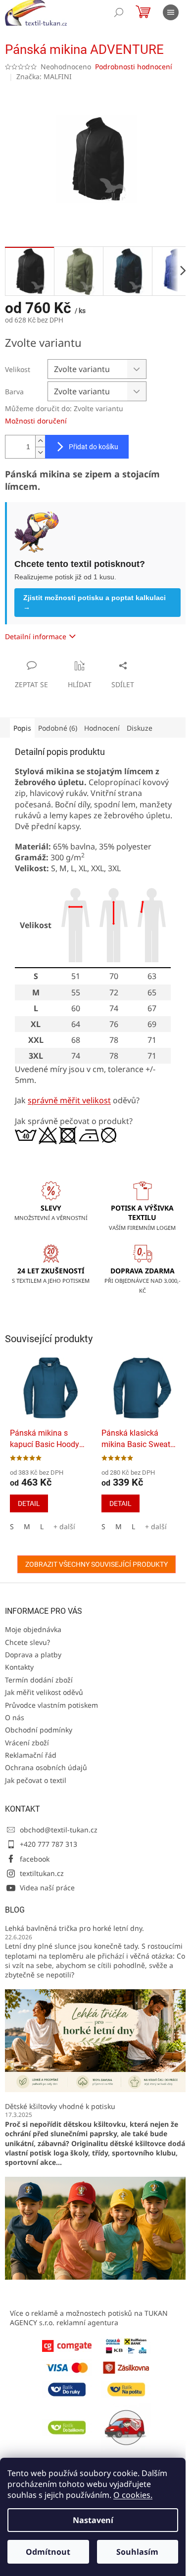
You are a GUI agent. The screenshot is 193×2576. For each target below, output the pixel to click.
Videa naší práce (47, 1888)
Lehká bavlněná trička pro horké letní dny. (74, 1928)
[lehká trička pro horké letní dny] (96, 2040)
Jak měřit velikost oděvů (44, 1692)
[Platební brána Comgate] (67, 2345)
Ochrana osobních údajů (46, 1767)
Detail (29, 1503)
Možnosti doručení (36, 421)
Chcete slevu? (27, 1642)
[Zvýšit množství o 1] (40, 441)
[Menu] (171, 12)
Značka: (44, 76)
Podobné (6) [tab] (58, 728)
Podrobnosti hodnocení (134, 67)
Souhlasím (137, 2552)
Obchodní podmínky (39, 1730)
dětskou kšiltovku (95, 2124)
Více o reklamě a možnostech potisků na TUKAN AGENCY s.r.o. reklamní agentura (89, 2318)
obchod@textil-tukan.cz (59, 1830)
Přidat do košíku (94, 447)
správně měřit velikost (69, 1100)
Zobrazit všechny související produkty (96, 1564)
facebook (35, 1859)
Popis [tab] (22, 728)
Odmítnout (48, 2552)
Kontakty (19, 1667)
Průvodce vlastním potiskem (51, 1705)
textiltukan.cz (42, 1873)
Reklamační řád (31, 1755)
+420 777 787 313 (48, 1844)
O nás (15, 1717)
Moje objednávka (33, 1629)
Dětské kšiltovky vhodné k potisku (60, 2106)
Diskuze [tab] (140, 728)
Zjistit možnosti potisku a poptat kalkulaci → (95, 602)
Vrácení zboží (27, 1743)
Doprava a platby (33, 1655)
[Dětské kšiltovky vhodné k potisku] (96, 2227)
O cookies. (133, 2495)
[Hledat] (119, 12)
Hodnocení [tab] (102, 728)
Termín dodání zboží (39, 1680)
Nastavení (93, 2520)
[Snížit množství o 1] (40, 452)
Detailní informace (36, 636)
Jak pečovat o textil (36, 1780)
